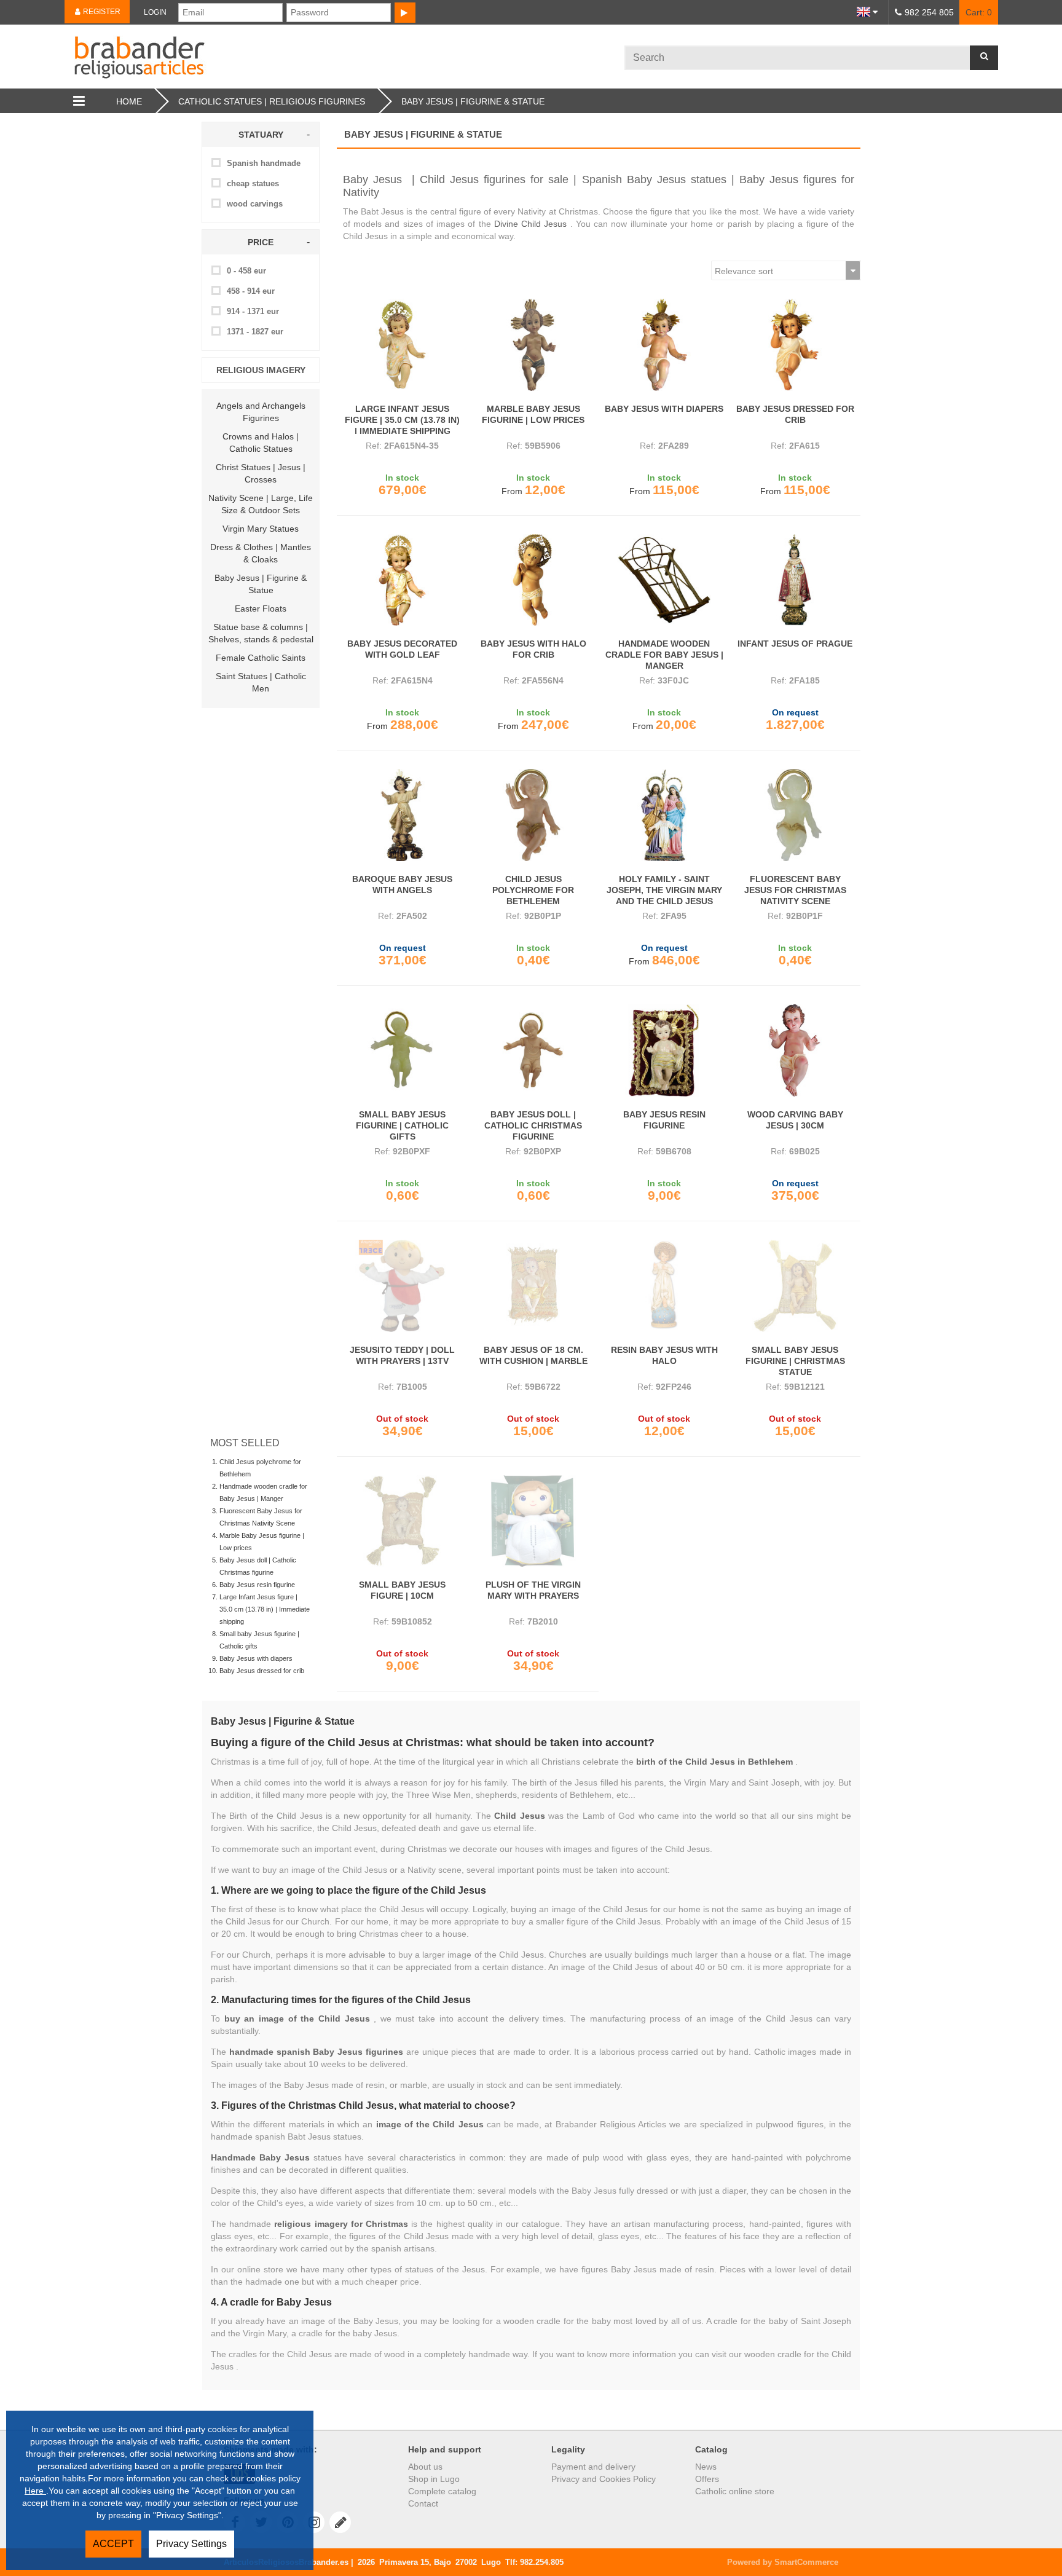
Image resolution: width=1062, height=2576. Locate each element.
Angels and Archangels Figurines (261, 412)
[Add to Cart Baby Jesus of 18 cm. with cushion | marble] (533, 1286)
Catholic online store (735, 2491)
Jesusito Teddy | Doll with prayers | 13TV (402, 1355)
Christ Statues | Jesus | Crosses (261, 473)
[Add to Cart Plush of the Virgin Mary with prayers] (533, 1521)
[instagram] (314, 2522)
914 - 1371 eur (253, 311)
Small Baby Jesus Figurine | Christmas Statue (795, 1361)
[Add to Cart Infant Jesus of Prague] (795, 580)
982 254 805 (929, 12)
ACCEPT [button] (113, 2544)
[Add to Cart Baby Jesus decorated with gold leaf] (402, 580)
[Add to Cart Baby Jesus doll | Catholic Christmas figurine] (533, 1050)
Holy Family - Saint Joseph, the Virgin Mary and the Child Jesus (664, 890)
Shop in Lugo (434, 2479)
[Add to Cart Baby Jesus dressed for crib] (795, 345)
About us (425, 2467)
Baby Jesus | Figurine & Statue (261, 584)
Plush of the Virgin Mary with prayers (533, 1590)
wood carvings (255, 204)
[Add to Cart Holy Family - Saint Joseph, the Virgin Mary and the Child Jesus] (664, 815)
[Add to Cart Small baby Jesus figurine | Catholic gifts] (402, 1050)
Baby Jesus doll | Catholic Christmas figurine (533, 1125)
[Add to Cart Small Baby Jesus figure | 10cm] (402, 1521)
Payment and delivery (593, 2467)
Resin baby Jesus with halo (664, 1355)
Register (101, 12)
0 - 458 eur (246, 271)
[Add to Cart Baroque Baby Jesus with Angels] (402, 815)
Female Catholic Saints (261, 658)
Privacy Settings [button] (191, 2544)
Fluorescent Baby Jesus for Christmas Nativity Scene (795, 890)
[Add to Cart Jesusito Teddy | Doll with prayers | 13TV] (402, 1286)
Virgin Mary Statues (261, 529)
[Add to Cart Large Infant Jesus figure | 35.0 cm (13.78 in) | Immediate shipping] (402, 345)
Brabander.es (344, 57)
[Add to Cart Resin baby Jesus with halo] (664, 1286)
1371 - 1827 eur (255, 332)
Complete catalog (442, 2491)
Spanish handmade (264, 163)
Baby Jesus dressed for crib (262, 1671)
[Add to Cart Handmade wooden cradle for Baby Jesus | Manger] (664, 580)
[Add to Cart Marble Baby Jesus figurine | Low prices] (533, 345)
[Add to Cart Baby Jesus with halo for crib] (533, 580)
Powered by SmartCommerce (783, 2562)
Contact (423, 2503)
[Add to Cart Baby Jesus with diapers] (664, 345)
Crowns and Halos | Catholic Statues (261, 443)
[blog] (340, 2522)
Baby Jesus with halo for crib (533, 649)
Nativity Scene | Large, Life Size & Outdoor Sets (261, 504)
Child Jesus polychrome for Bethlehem (533, 890)
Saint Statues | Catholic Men (261, 682)
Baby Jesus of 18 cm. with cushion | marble (533, 1355)
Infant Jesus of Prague (795, 644)
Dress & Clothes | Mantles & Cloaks (261, 553)
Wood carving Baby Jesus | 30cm (795, 1120)
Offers (707, 2479)
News (706, 2467)
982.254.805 (542, 2562)
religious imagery (261, 370)
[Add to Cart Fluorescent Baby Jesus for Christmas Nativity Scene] (795, 815)
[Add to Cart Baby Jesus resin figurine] (664, 1050)
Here (35, 2491)
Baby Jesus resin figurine (257, 1585)
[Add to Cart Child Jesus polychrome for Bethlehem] (533, 815)
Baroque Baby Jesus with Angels (402, 884)
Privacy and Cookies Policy (604, 2479)
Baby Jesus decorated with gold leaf (402, 649)
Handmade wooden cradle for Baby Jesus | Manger (664, 655)
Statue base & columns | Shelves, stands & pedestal (261, 633)
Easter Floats (261, 609)
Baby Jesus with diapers (256, 1658)
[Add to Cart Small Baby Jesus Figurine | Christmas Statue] (795, 1286)
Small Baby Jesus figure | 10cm (402, 1590)
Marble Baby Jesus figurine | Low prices (533, 414)
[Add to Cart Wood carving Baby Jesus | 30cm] (795, 1050)
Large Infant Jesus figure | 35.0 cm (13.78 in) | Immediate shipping (265, 1609)
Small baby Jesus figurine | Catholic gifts (402, 1125)
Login (155, 12)
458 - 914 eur (251, 291)
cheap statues (253, 183)
